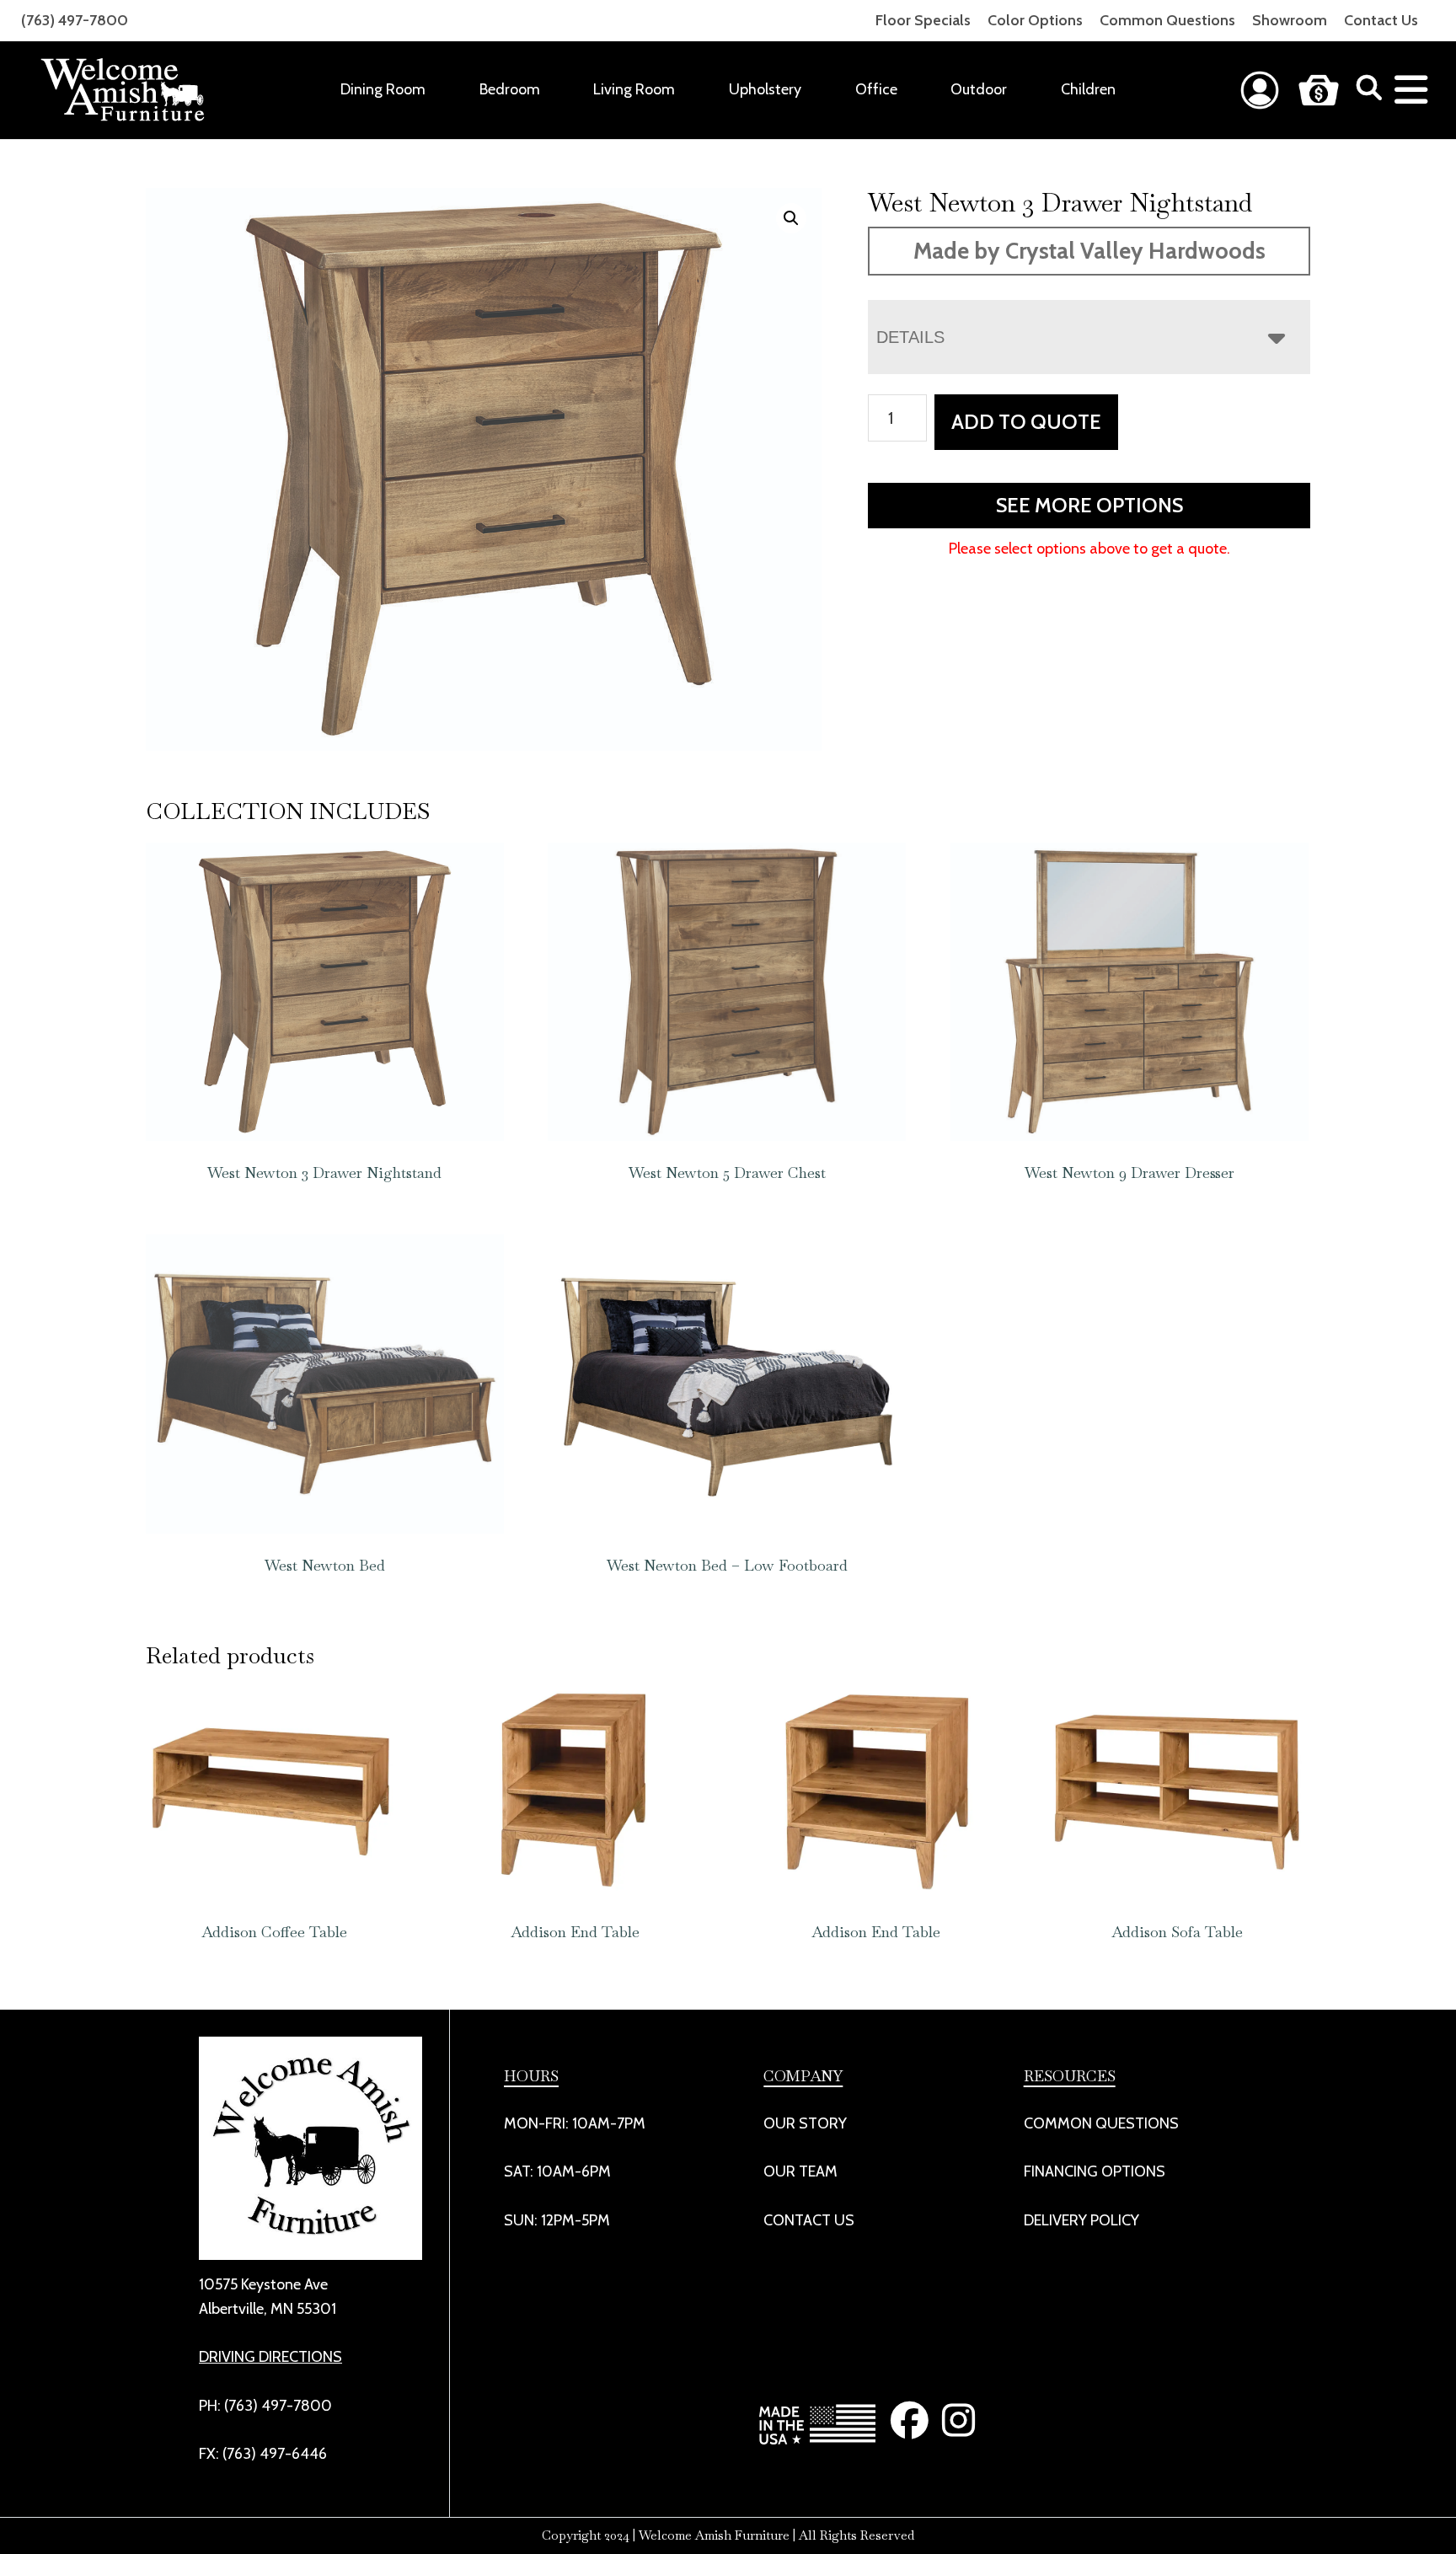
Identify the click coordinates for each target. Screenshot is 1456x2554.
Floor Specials (923, 20)
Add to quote (1026, 422)
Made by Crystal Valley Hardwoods (1089, 251)
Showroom (1290, 20)
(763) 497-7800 (75, 20)
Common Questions (1167, 20)
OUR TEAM (800, 2171)
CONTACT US (809, 2220)
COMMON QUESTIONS (1101, 2123)
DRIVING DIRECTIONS (270, 2357)
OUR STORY (805, 2123)
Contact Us (1381, 20)
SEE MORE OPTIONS (1089, 505)
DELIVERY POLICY (1081, 2220)
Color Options (1035, 20)
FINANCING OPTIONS (1095, 2171)
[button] (791, 218)
